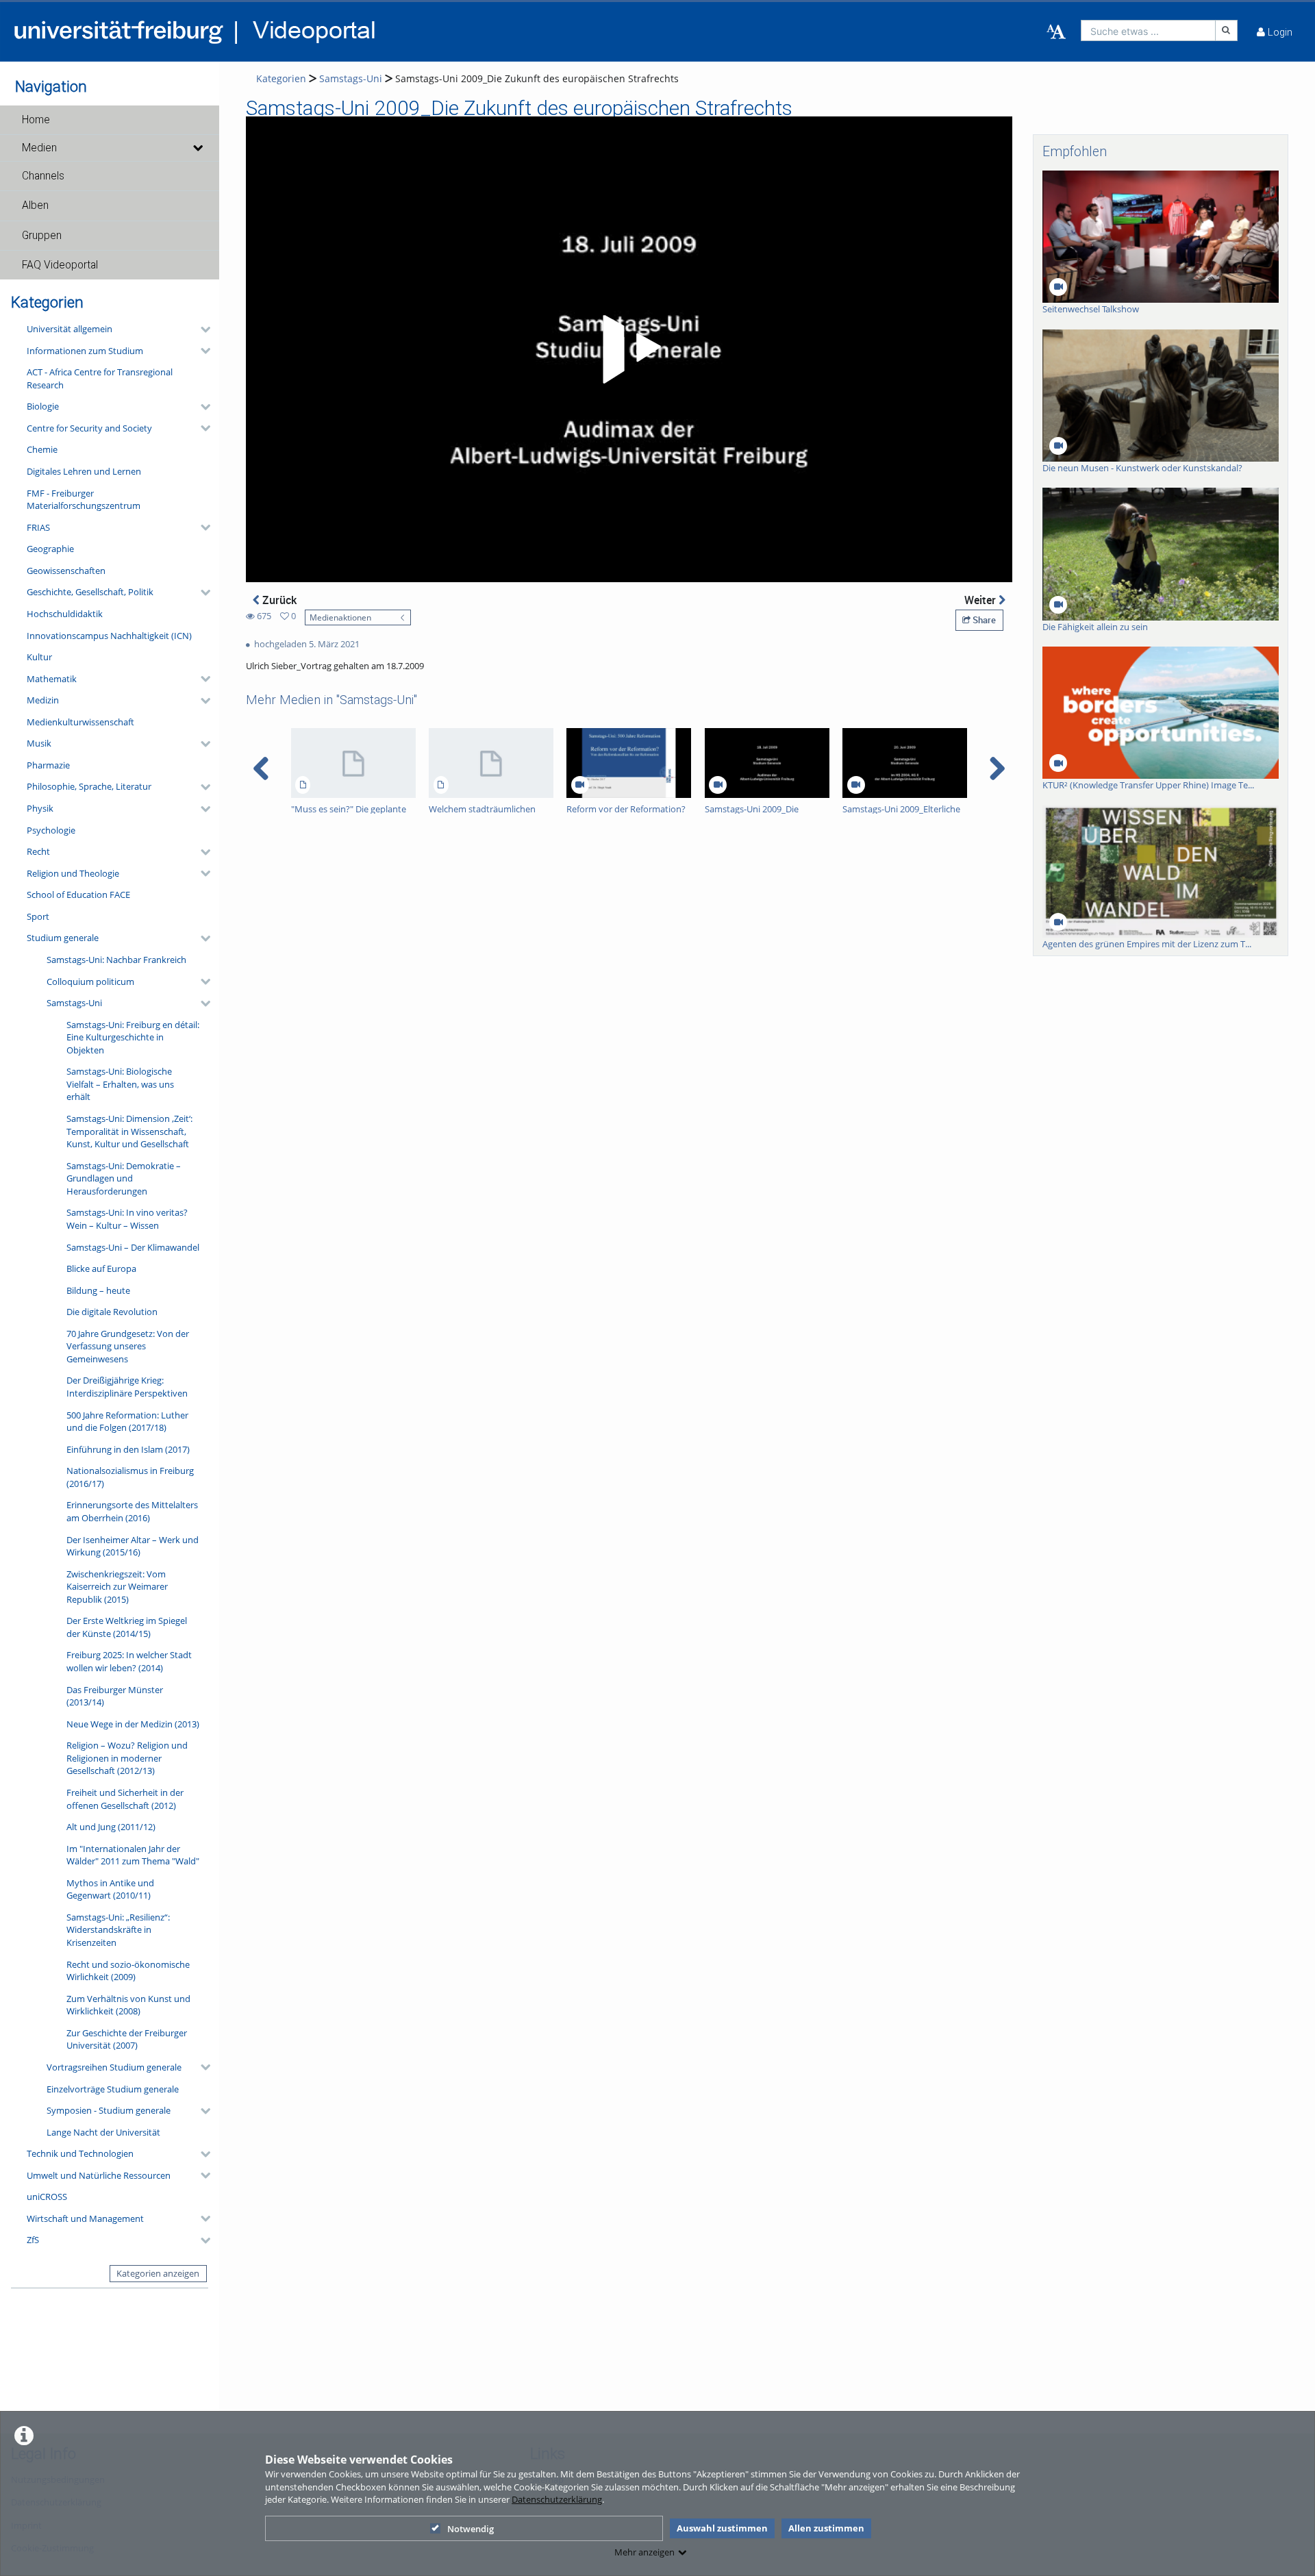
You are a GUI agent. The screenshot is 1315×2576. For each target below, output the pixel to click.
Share (983, 620)
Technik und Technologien (80, 2153)
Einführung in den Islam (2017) (128, 1449)
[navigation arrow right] (997, 768)
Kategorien (281, 78)
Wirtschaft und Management (85, 2218)
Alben (35, 205)
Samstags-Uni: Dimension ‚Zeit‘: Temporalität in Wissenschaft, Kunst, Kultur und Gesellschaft (129, 1131)
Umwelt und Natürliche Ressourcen (99, 2175)
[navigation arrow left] (261, 768)
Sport (38, 916)
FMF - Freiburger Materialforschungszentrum (84, 500)
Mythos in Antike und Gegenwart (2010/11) (110, 1889)
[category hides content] (201, 329)
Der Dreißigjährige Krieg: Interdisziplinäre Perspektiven (127, 1387)
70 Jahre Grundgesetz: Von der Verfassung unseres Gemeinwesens (128, 1346)
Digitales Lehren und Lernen (84, 471)
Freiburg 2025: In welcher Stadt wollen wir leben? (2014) (129, 1661)
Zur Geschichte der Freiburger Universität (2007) (127, 2039)
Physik (40, 808)
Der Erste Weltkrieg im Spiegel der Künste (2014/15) (127, 1627)
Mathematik (52, 679)
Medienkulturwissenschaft (80, 722)
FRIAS (38, 527)
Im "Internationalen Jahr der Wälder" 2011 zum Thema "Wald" (133, 1855)
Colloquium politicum (90, 981)
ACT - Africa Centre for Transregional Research (100, 378)
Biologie (43, 406)
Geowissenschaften (66, 571)
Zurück (278, 600)
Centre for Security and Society (89, 428)
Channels (43, 176)
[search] (1148, 30)
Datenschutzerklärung (557, 2499)
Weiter (981, 600)
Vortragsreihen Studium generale (114, 2067)
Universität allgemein (70, 329)
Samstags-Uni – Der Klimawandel (133, 1247)
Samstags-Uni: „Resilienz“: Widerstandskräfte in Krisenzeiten (118, 1930)
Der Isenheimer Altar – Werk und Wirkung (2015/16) (133, 1546)
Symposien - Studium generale (109, 2110)
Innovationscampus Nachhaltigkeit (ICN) (109, 636)
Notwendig (471, 2529)
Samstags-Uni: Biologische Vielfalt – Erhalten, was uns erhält (120, 1084)
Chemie (42, 449)
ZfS (33, 2240)
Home (36, 120)
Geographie (50, 549)
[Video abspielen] (629, 349)
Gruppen (42, 236)
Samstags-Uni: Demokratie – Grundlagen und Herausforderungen (124, 1178)
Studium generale (63, 938)
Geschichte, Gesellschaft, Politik (90, 592)
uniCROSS (47, 2197)
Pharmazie (48, 765)
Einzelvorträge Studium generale (113, 2089)
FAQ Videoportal (60, 265)
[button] (110, 120)
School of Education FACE (78, 895)
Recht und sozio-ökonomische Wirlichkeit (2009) (128, 1971)
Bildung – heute (98, 1290)
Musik (39, 743)
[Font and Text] (1056, 32)
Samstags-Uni (74, 1003)
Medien (39, 148)
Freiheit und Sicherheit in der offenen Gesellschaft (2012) (125, 1799)
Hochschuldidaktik (65, 614)
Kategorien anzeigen (158, 2273)
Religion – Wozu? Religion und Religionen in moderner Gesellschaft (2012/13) (127, 1758)
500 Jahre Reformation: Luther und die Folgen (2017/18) (127, 1422)
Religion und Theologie (73, 873)
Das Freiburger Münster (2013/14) (115, 1696)
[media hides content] (197, 148)
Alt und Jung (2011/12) (111, 1827)
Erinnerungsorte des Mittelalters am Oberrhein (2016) (132, 1511)
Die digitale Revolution (112, 1312)
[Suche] (1227, 30)
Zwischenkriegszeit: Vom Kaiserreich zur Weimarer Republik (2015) (117, 1587)
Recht (38, 851)
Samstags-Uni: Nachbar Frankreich (116, 960)
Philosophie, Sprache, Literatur (89, 786)
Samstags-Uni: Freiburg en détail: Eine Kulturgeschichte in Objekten (133, 1037)
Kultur (39, 657)
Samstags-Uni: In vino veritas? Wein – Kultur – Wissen (127, 1219)
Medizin (43, 700)
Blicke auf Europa (101, 1268)
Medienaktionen (340, 617)
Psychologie (51, 830)
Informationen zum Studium (85, 351)
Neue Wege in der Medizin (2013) (133, 1724)
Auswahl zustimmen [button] (722, 2528)
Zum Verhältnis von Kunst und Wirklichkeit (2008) (128, 2005)
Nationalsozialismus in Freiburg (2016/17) (130, 1477)
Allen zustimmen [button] (826, 2528)
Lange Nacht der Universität (103, 2132)
